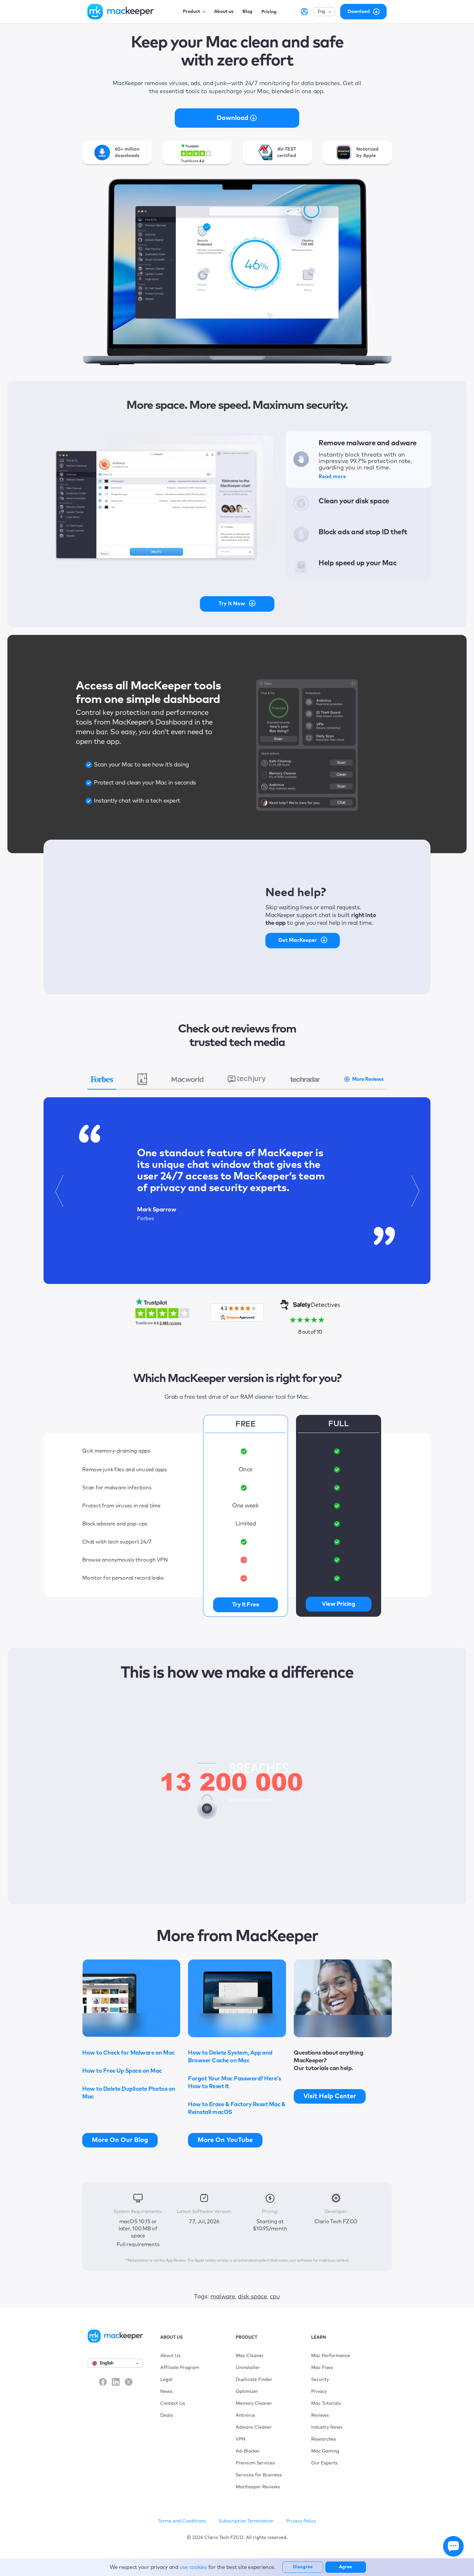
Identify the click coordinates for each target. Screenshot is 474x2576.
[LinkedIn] (116, 2382)
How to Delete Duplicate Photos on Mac (129, 2093)
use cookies (193, 2567)
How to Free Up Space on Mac (122, 2071)
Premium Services (255, 2463)
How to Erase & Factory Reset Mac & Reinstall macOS (237, 2108)
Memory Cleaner (254, 2403)
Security (320, 2380)
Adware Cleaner (254, 2427)
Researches (324, 2439)
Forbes (146, 1219)
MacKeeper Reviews (258, 2487)
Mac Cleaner (250, 2356)
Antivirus (245, 2415)
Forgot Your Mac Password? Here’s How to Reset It (234, 2083)
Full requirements (138, 2245)
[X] (129, 2382)
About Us (170, 2356)
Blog (247, 12)
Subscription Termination (246, 2521)
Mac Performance (331, 2356)
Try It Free (246, 1605)
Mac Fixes (322, 2368)
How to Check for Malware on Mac (128, 2053)
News (166, 2392)
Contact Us (173, 2403)
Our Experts (324, 2463)
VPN (241, 2439)
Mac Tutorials (326, 2403)
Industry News (327, 2427)
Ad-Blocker (248, 2451)
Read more (332, 477)
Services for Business (259, 2475)
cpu (275, 2297)
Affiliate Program (180, 2368)
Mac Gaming (325, 2451)
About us (224, 12)
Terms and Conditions (182, 2521)
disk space (252, 2297)
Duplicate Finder (254, 2380)
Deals (167, 2415)
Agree (346, 2567)
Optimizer (247, 2392)
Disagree (303, 2567)
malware (223, 2297)
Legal (166, 2380)
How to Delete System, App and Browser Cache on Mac (230, 2057)
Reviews (320, 2415)
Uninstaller (248, 2368)
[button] (59, 1191)
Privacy (319, 2392)
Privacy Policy (301, 2521)
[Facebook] (103, 2382)
